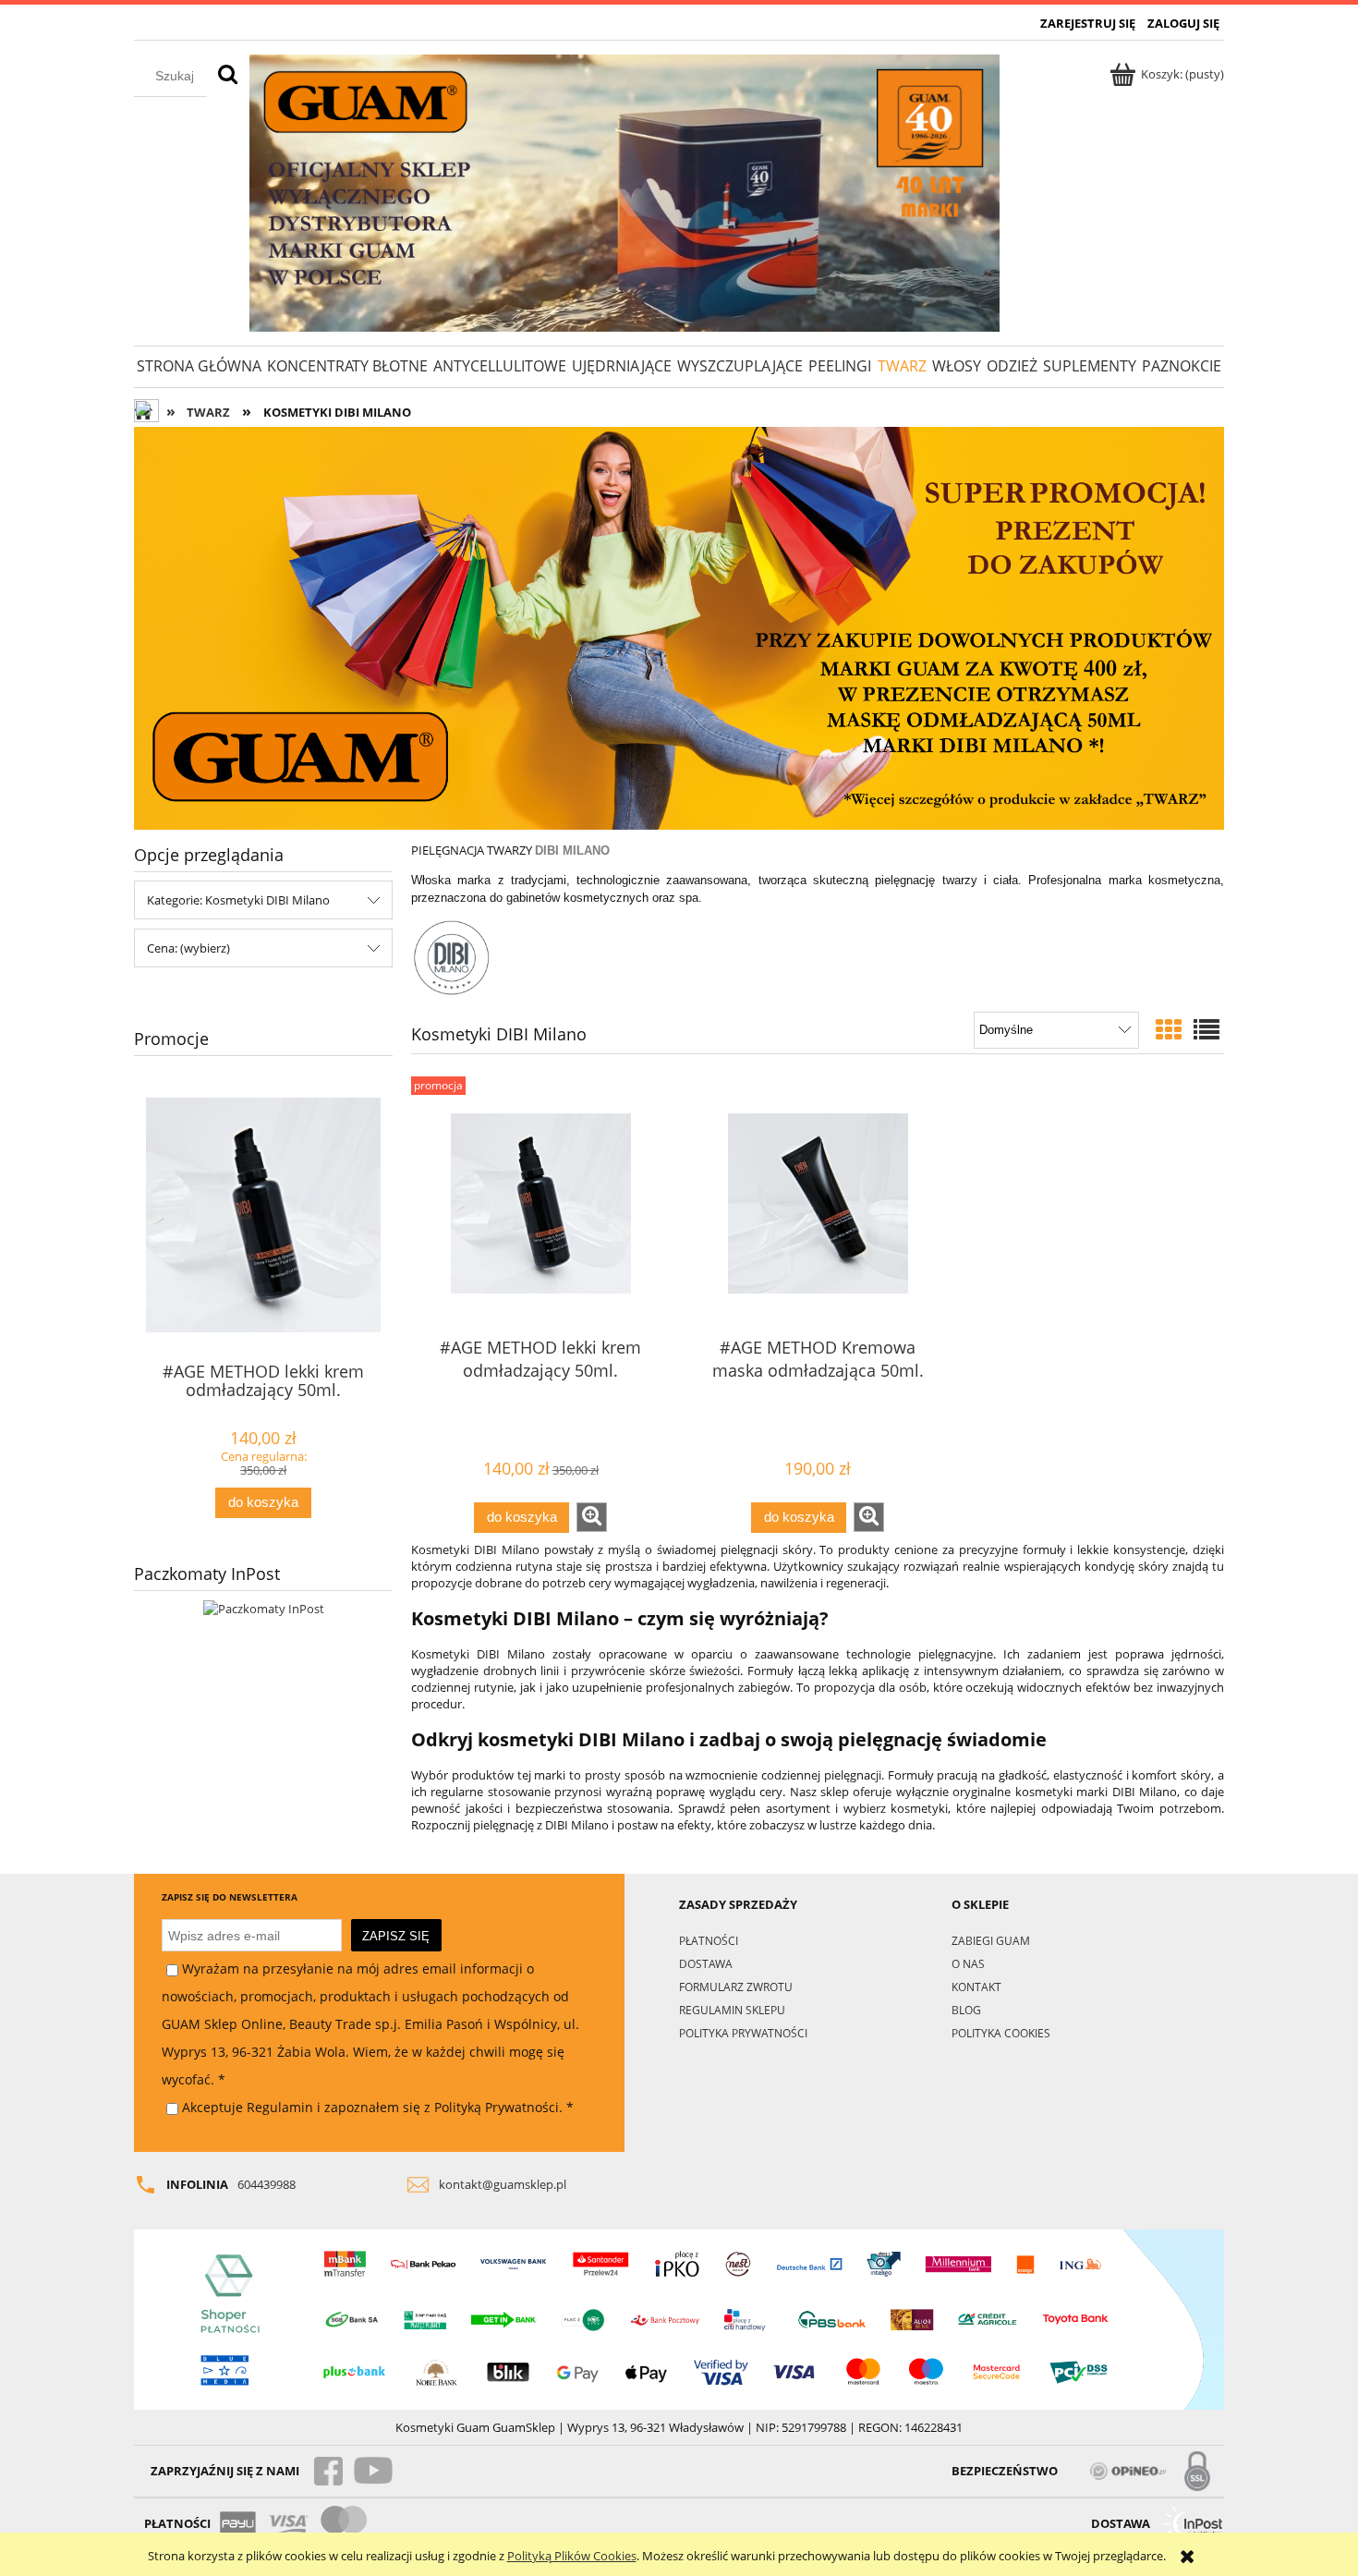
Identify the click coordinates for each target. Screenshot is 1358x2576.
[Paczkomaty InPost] (264, 1608)
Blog (966, 2010)
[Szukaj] (228, 76)
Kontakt (976, 1987)
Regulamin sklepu (732, 2010)
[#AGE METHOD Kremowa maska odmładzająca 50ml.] (818, 1204)
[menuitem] (199, 366)
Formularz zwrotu (736, 1987)
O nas (968, 1963)
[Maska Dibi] (679, 627)
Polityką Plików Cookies (572, 2556)
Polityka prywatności (743, 2033)
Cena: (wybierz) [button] (188, 948)
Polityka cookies (1001, 2033)
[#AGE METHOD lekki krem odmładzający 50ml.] (540, 1204)
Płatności (709, 1940)
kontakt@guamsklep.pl (503, 2184)
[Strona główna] (624, 193)
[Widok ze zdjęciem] (1169, 1029)
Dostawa (706, 1963)
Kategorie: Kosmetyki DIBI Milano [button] (238, 900)
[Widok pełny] (1206, 1029)
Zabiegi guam (991, 1940)
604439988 (267, 2184)
